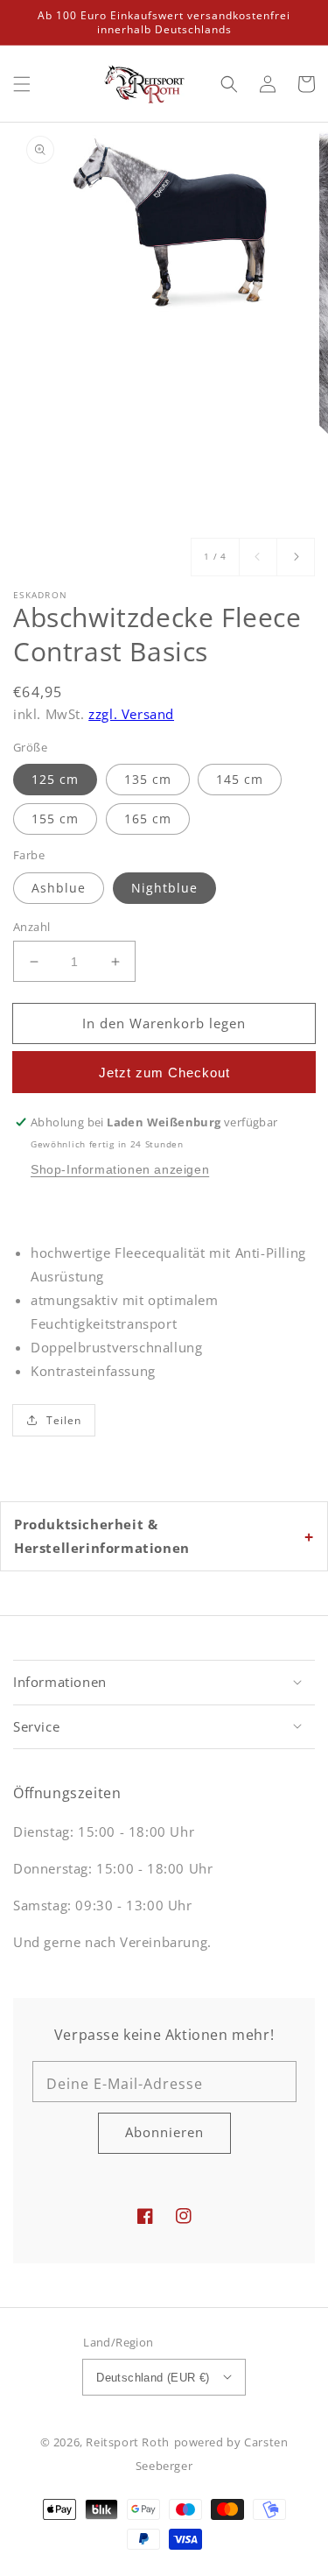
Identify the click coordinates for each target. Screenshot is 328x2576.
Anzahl (31, 927)
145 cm (240, 779)
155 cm (55, 819)
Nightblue (164, 888)
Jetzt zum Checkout (164, 1073)
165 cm (148, 819)
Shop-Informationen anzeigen (120, 1169)
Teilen (64, 1420)
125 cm (55, 779)
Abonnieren (164, 2132)
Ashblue (59, 888)
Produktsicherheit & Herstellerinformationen (102, 1536)
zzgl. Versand (131, 714)
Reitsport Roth (127, 2442)
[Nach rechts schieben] (296, 557)
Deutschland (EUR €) (153, 2378)
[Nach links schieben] (258, 557)
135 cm (148, 779)
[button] (22, 84)
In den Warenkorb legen (164, 1023)
